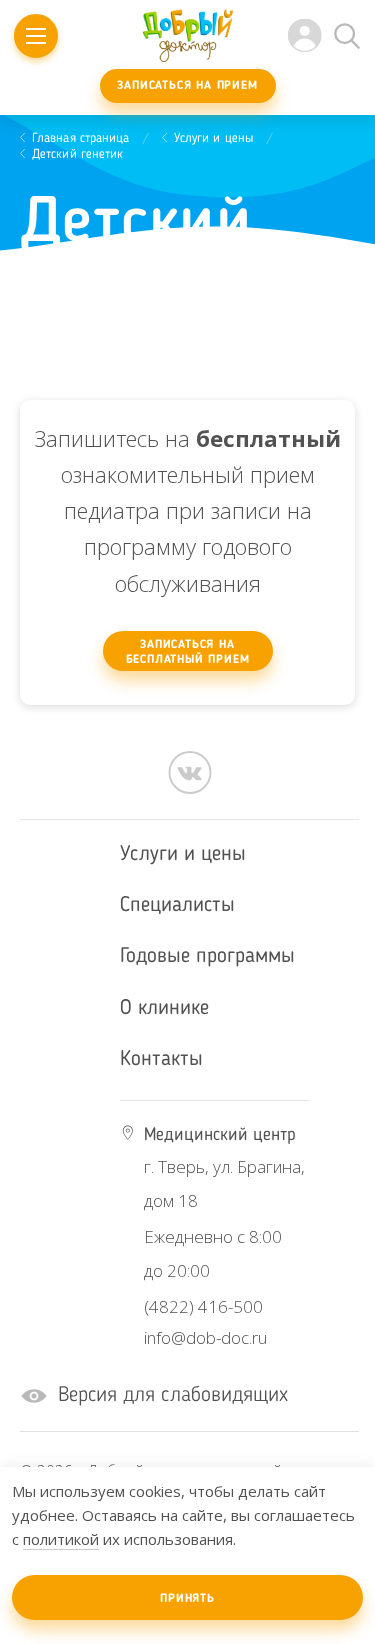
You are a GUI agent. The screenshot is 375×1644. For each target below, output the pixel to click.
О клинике (164, 1008)
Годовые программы (207, 956)
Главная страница (81, 138)
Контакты (161, 1059)
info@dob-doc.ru (205, 1337)
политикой (61, 1539)
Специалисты (177, 905)
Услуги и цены (214, 138)
